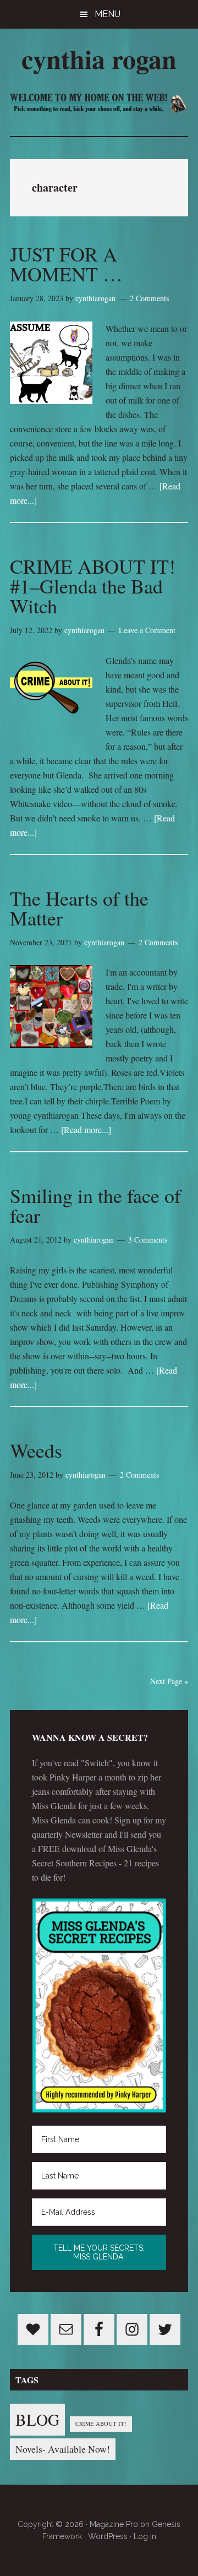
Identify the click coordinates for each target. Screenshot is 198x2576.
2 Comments (149, 298)
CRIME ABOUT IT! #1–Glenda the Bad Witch (93, 586)
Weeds (36, 1450)
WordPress (108, 2536)
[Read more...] (86, 1129)
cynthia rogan (99, 58)
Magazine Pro (114, 2524)
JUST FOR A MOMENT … (66, 264)
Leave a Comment (147, 630)
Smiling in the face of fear (95, 1205)
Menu (108, 14)
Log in (145, 2536)
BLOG (37, 2419)
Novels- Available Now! (63, 2449)
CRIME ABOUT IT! (101, 2423)
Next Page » (169, 1681)
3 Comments (148, 1240)
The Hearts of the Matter (79, 908)
